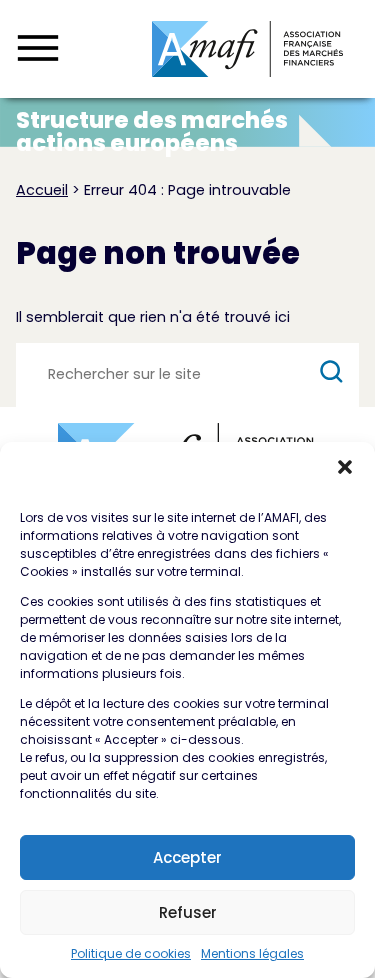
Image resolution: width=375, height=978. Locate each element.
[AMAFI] (247, 49)
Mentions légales (252, 953)
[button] (345, 467)
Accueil (42, 190)
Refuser (188, 912)
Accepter (187, 857)
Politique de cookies (131, 953)
